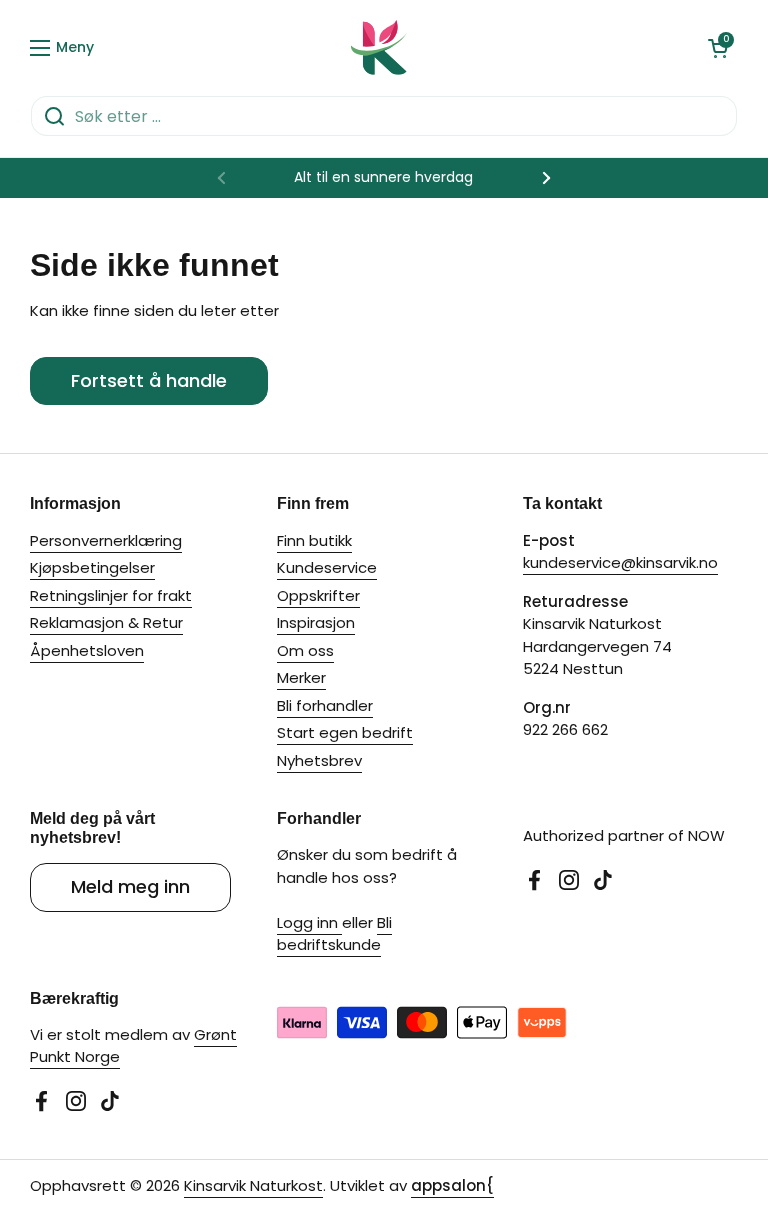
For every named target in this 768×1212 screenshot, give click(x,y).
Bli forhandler (325, 705)
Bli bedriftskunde (334, 934)
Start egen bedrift (345, 732)
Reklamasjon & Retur (106, 622)
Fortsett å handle (149, 380)
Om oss (305, 650)
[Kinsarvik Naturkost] (379, 47)
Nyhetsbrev (319, 760)
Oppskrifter (318, 595)
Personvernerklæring (106, 540)
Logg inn (309, 922)
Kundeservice (327, 567)
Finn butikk (314, 540)
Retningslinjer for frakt (111, 595)
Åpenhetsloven (87, 650)
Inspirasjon (316, 622)
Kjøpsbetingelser (92, 567)
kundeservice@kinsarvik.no (620, 562)
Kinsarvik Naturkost (253, 1185)
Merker (301, 677)
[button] (718, 48)
